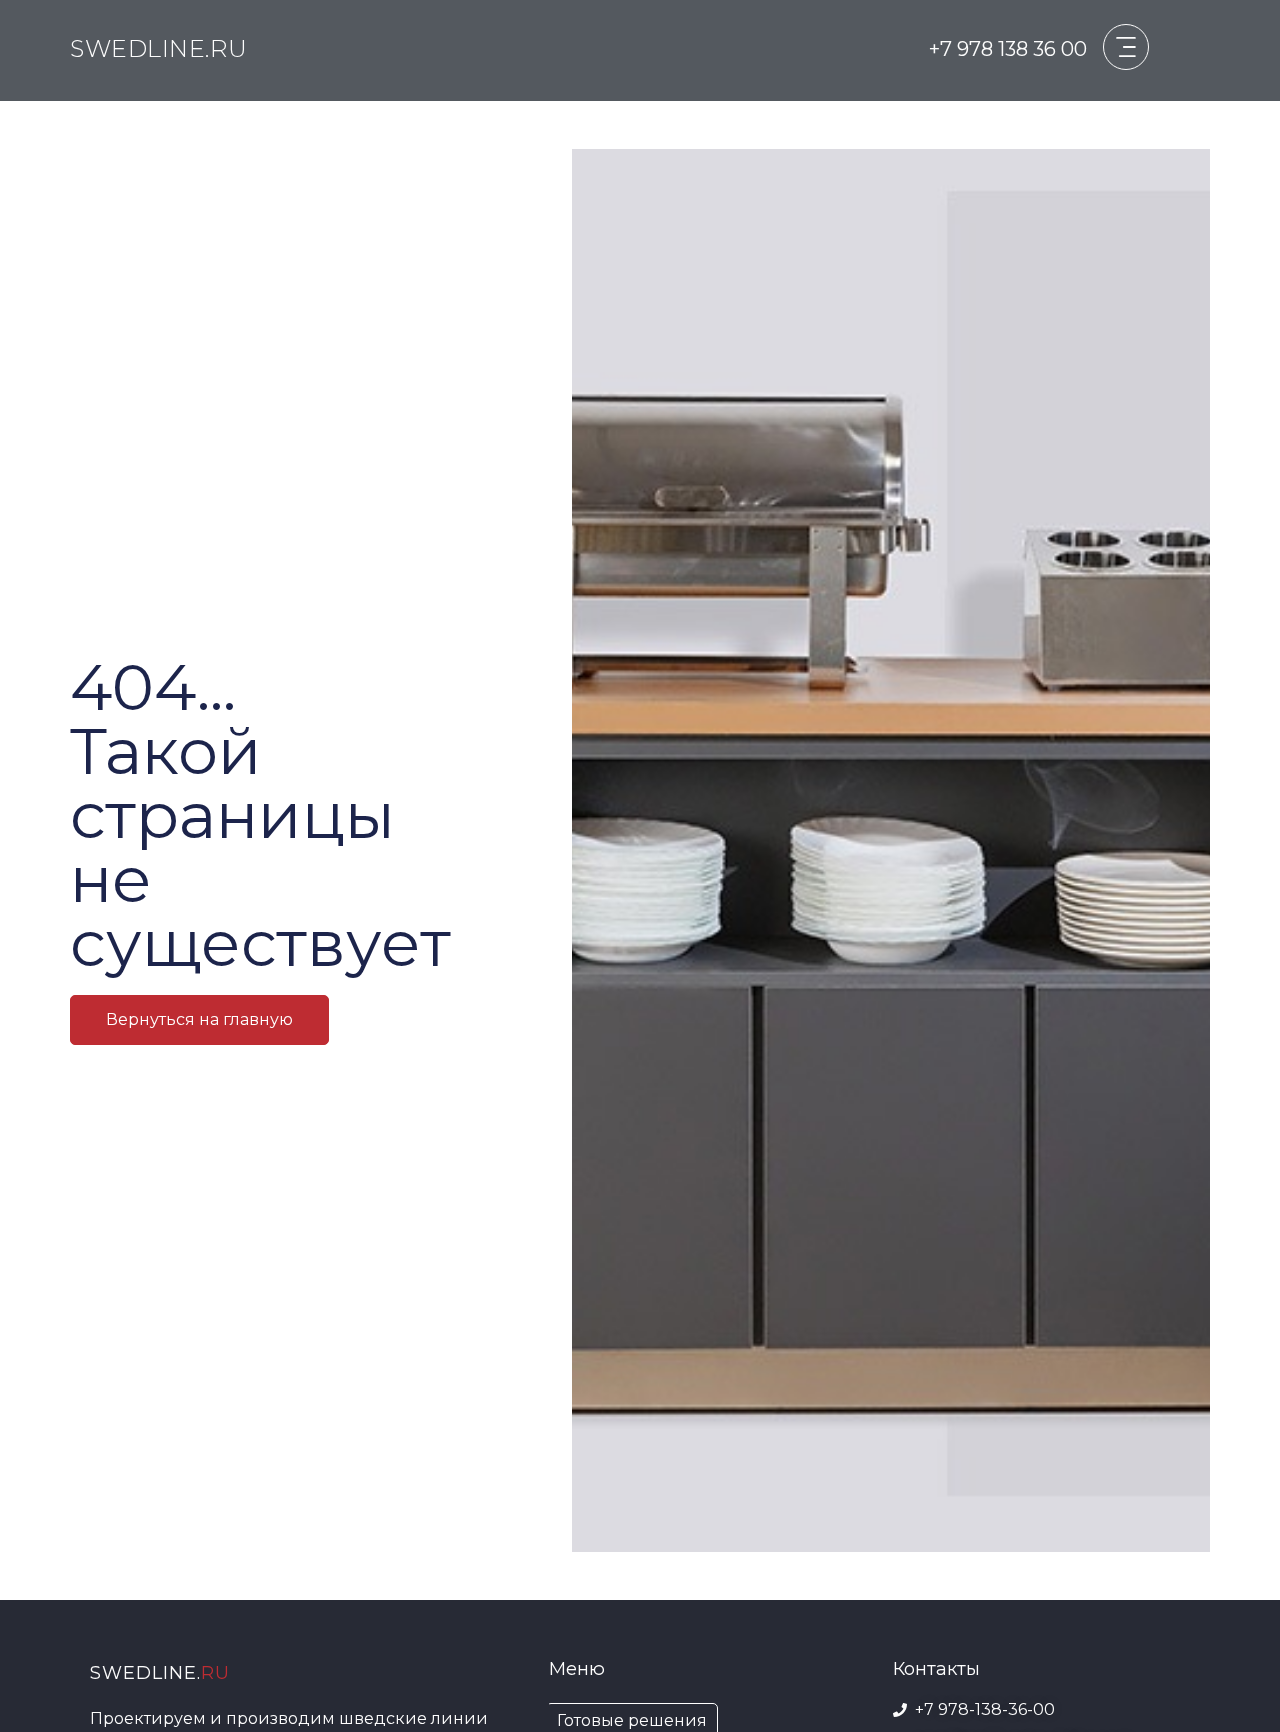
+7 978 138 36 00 (1008, 49)
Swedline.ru (159, 48)
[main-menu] (1126, 47)
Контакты (936, 1669)
